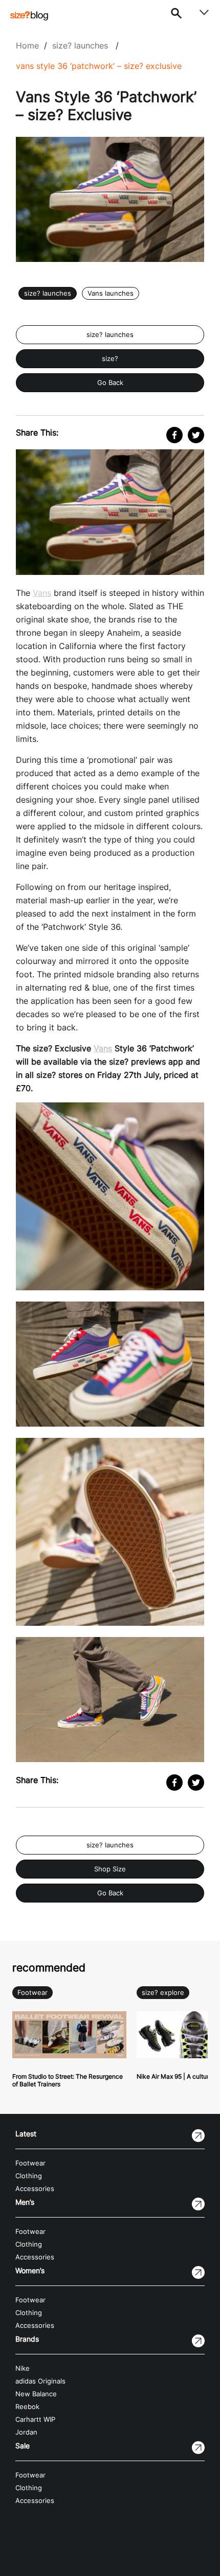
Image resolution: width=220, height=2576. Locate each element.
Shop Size (110, 1869)
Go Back (110, 383)
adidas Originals (40, 2381)
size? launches (80, 45)
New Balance (36, 2394)
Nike (23, 2368)
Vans (42, 593)
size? (110, 359)
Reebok (27, 2407)
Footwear (32, 1993)
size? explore (163, 1993)
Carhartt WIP (35, 2419)
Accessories (35, 2189)
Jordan (26, 2432)
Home (27, 45)
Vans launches (111, 293)
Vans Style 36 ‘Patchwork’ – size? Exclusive (99, 66)
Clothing (29, 2176)
